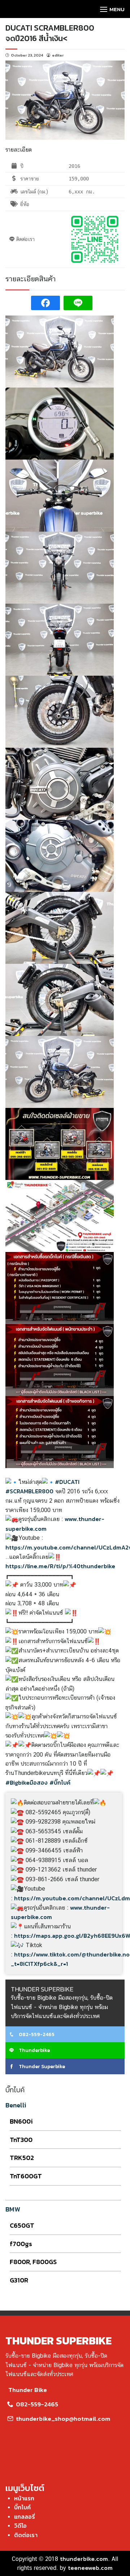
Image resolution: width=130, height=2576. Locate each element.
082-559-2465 (36, 2034)
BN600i (21, 2121)
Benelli (16, 2105)
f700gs (21, 2244)
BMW (13, 2209)
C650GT (22, 2225)
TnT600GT (26, 2176)
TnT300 (21, 2140)
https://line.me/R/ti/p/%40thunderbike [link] (60, 1566)
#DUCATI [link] (67, 1482)
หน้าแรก (24, 2498)
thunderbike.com (84, 2559)
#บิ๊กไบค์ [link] (60, 1783)
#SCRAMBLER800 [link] (29, 1491)
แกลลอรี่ (25, 2517)
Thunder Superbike (41, 2067)
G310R (19, 2280)
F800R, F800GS (33, 2262)
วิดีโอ (20, 2526)
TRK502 (22, 2158)
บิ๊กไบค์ (22, 2507)
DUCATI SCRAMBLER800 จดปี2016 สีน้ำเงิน (50, 33)
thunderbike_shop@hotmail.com (62, 2419)
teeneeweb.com (90, 2568)
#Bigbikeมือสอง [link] (27, 1783)
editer (58, 55)
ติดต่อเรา (26, 2535)
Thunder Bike (28, 2390)
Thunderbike (34, 2050)
